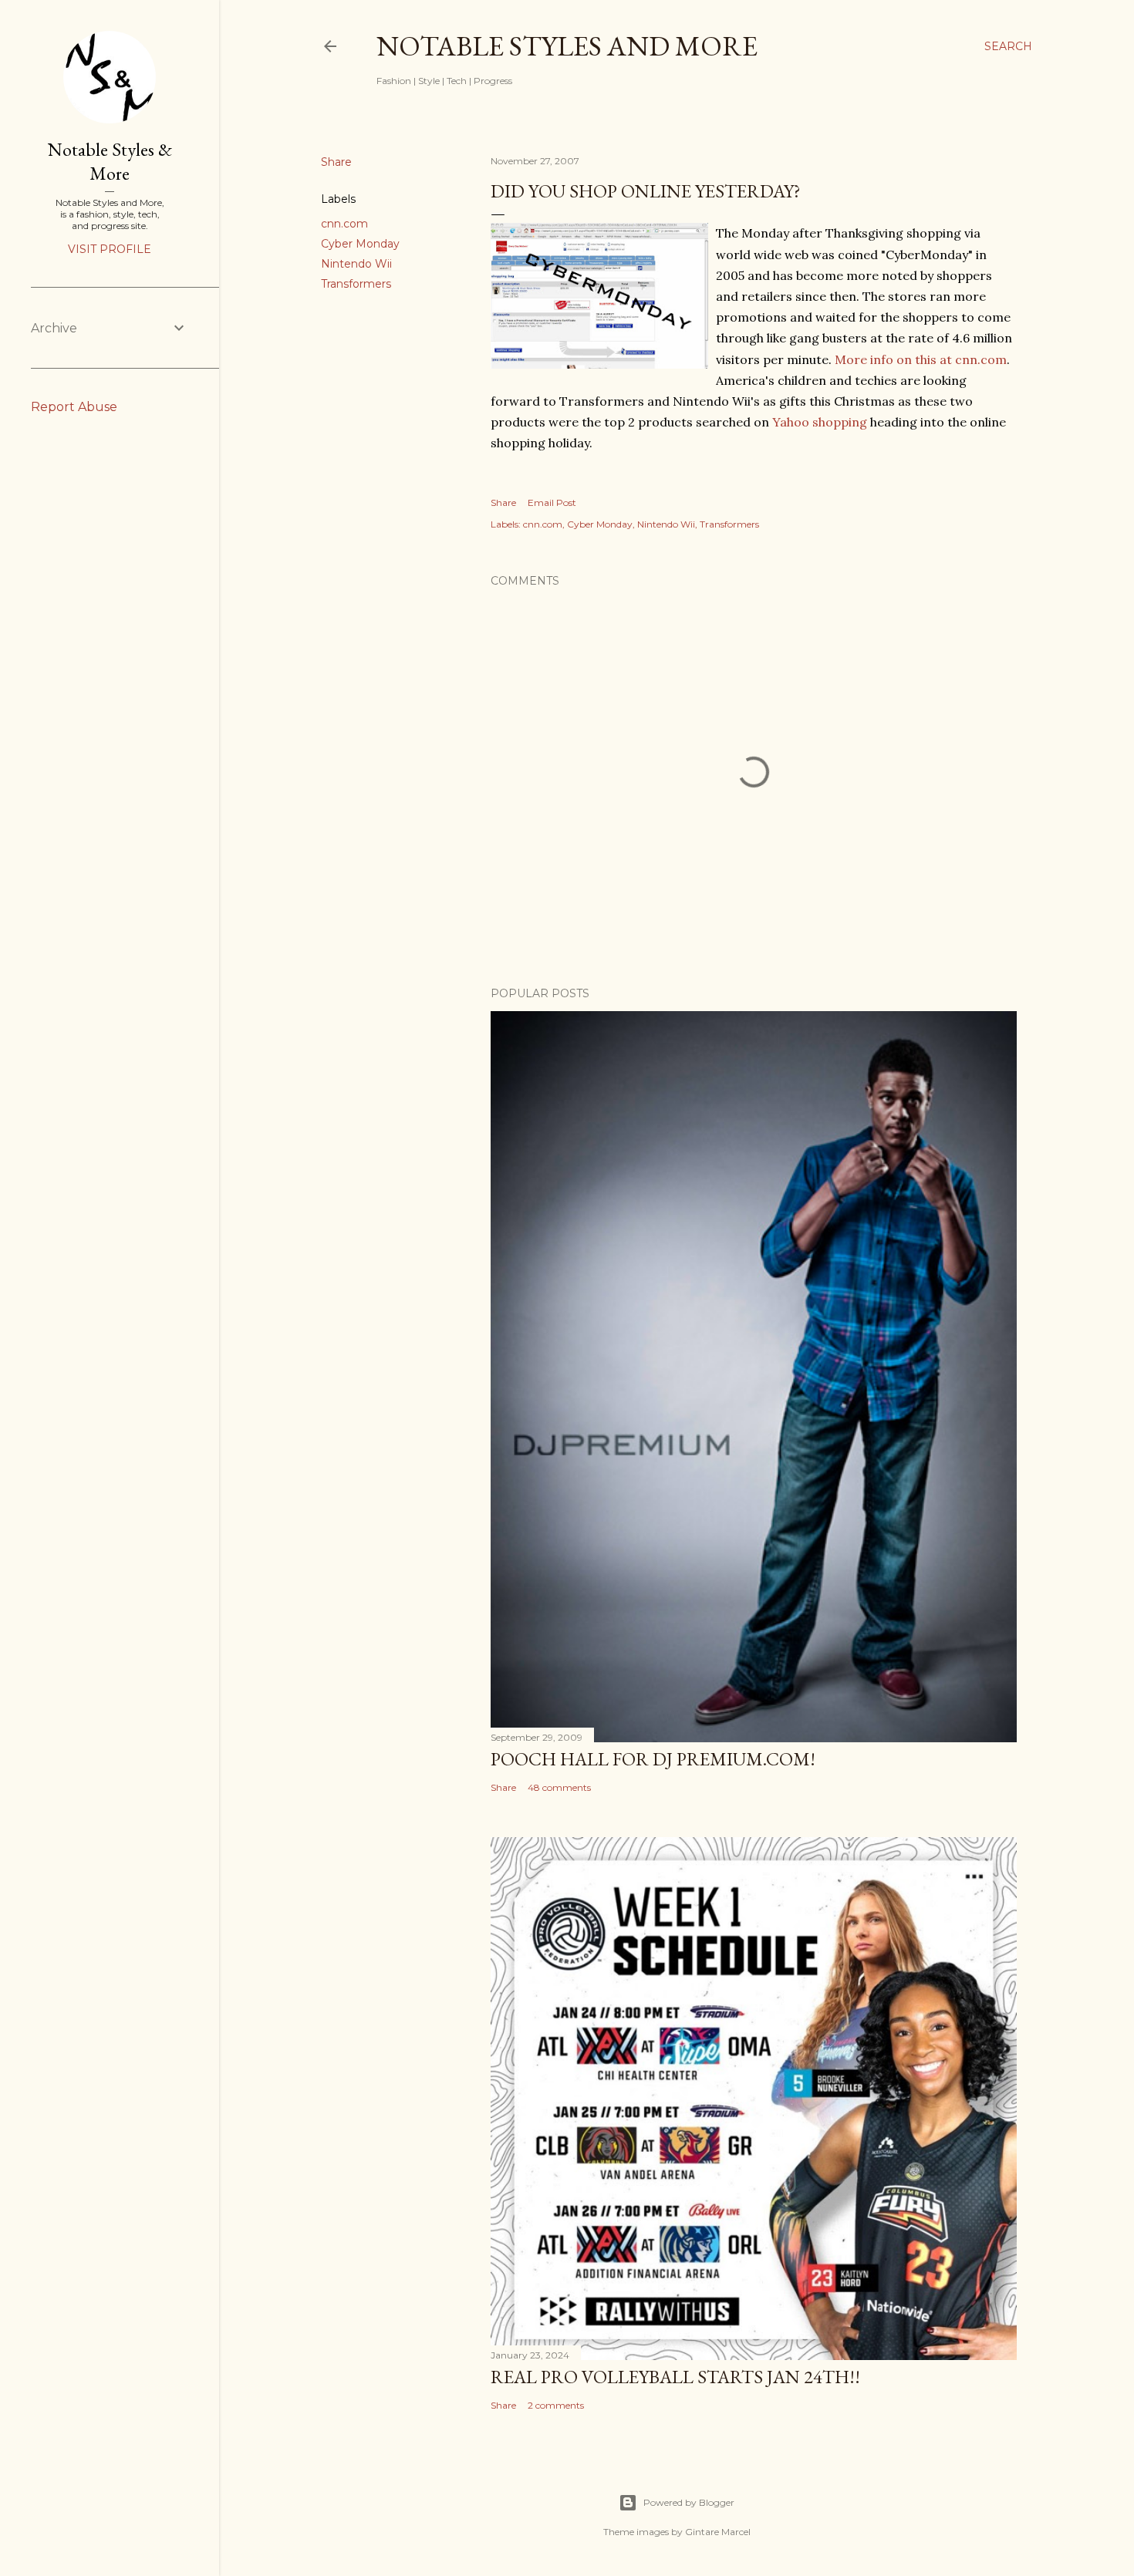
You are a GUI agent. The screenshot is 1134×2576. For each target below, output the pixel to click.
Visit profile (110, 249)
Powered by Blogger (689, 2502)
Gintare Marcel (718, 2532)
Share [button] (336, 162)
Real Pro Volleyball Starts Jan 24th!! (675, 2377)
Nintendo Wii (356, 264)
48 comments (559, 1787)
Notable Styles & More (110, 161)
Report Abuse (74, 407)
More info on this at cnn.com (921, 359)
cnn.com (344, 224)
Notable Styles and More (567, 46)
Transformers (356, 284)
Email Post (552, 502)
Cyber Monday (360, 244)
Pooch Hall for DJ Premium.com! (653, 1759)
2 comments (556, 2405)
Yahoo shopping (820, 422)
